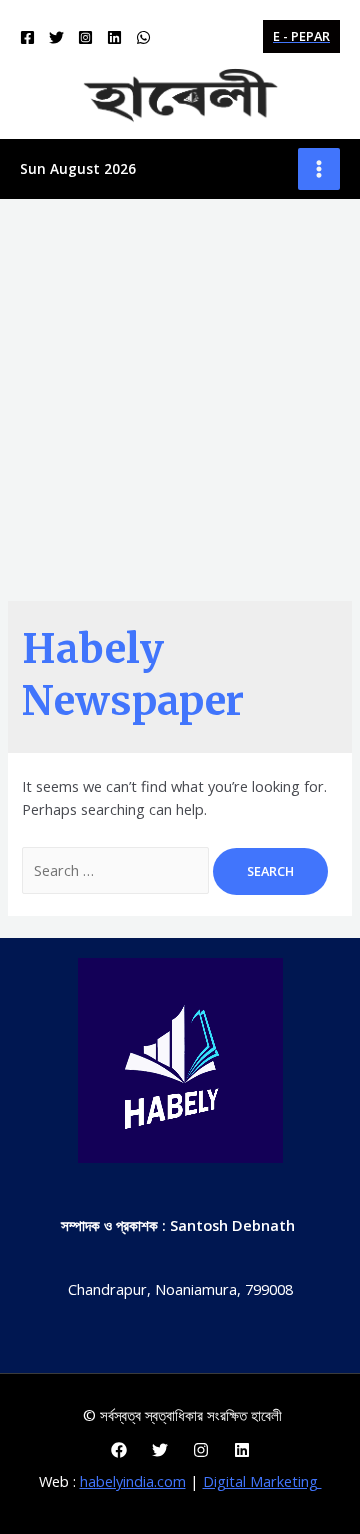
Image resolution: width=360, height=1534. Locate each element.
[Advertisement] (180, 389)
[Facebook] (27, 37)
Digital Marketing (262, 1481)
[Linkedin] (114, 37)
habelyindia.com (133, 1481)
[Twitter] (56, 37)
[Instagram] (85, 37)
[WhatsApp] (143, 37)
